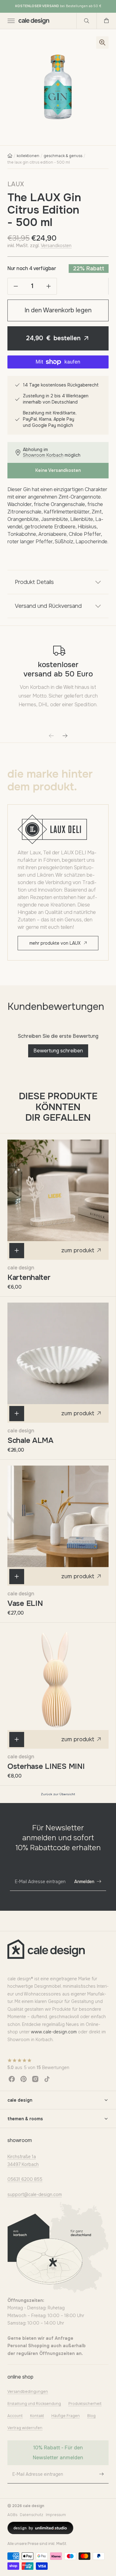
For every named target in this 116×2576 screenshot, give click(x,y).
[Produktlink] (58, 1190)
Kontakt (37, 2416)
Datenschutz (32, 2515)
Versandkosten (56, 246)
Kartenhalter (29, 1277)
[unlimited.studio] (40, 2528)
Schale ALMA (30, 1440)
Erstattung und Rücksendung (34, 2404)
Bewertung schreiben (58, 1051)
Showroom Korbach (43, 455)
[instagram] (35, 2079)
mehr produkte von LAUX (55, 943)
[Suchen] (87, 21)
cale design (21, 1268)
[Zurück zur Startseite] (10, 156)
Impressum (56, 2515)
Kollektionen (28, 156)
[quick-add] (17, 1251)
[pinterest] (24, 2079)
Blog (91, 2416)
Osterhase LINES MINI (46, 1766)
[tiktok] (47, 2079)
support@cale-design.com (35, 2194)
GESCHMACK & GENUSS (63, 156)
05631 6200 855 (25, 2179)
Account (15, 2416)
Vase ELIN (25, 1603)
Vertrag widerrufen (25, 2428)
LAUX (16, 184)
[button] (11, 21)
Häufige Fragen (66, 2416)
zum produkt (78, 1250)
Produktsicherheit (85, 2404)
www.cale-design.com (54, 2032)
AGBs (12, 2515)
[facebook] (12, 2079)
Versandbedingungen (28, 2392)
